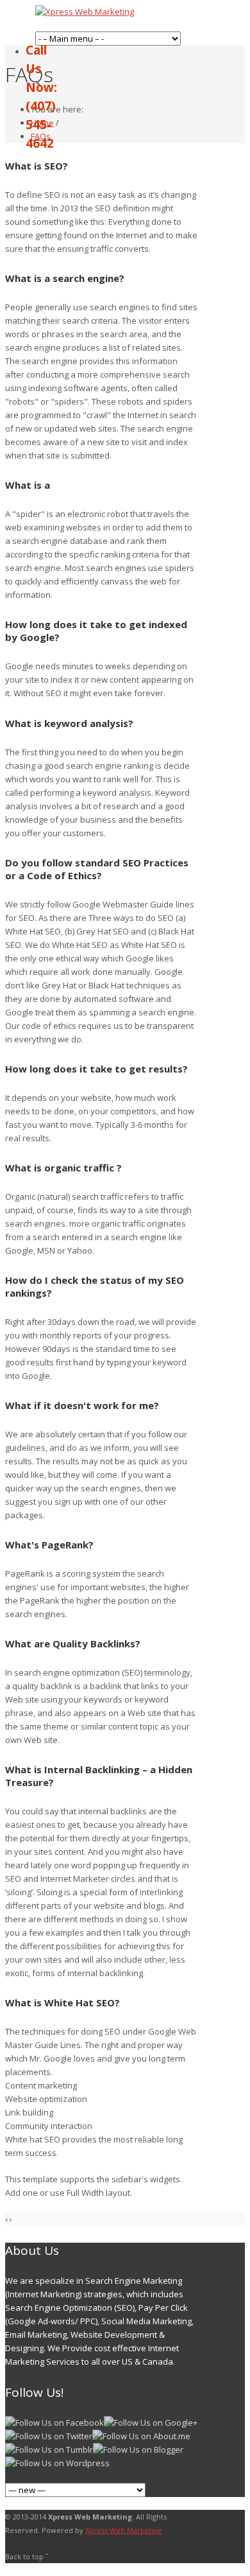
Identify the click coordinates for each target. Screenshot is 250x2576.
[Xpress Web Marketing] (85, 12)
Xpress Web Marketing (123, 2530)
